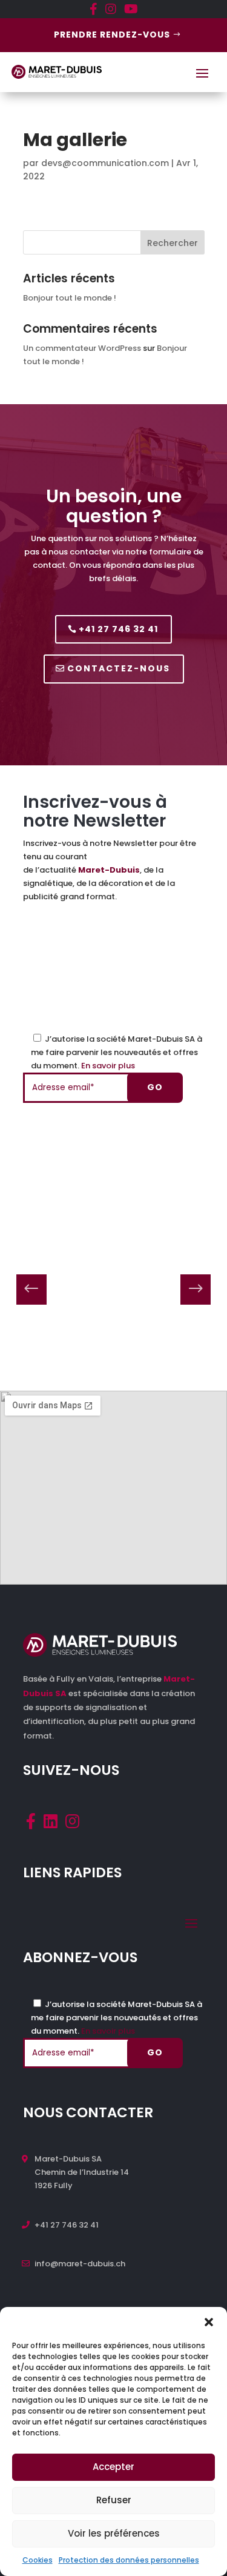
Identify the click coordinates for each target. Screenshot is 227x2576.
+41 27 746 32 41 (118, 629)
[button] (209, 2322)
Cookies (38, 2560)
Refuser (114, 2500)
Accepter (113, 2467)
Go (155, 1087)
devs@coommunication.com (105, 163)
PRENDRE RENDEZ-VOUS (112, 35)
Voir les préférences (114, 2533)
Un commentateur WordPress (82, 348)
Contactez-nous (119, 668)
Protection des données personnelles (129, 2560)
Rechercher (173, 243)
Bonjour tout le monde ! (70, 298)
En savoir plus (108, 1066)
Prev (31, 1290)
